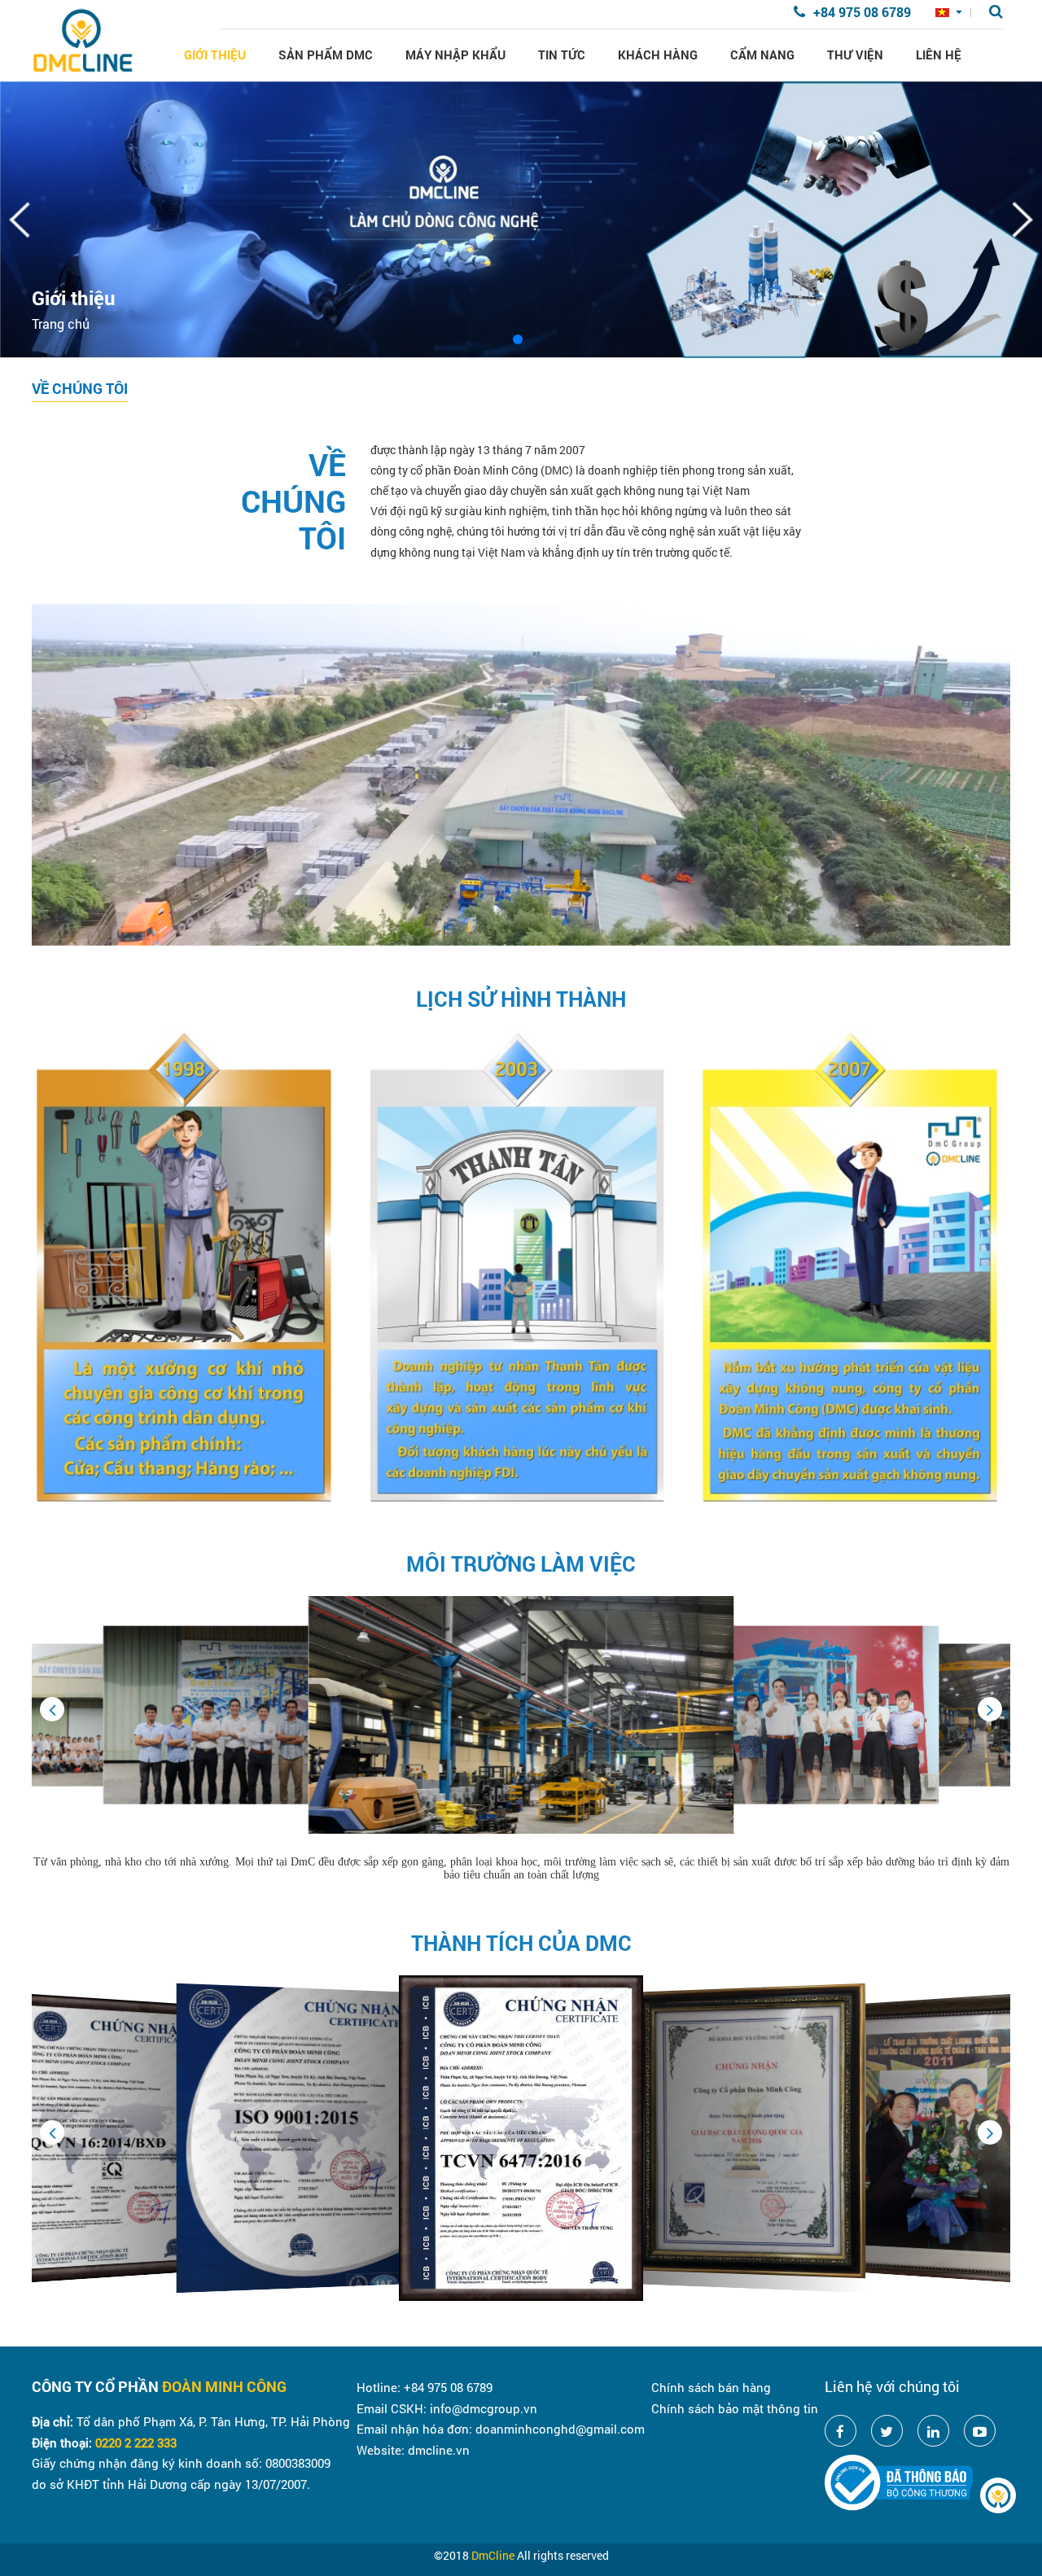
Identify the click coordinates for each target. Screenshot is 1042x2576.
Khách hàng (658, 55)
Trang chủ (61, 324)
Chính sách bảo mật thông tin (735, 2408)
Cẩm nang (762, 55)
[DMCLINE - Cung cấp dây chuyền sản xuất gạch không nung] (83, 40)
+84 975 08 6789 (862, 12)
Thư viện (855, 55)
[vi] (949, 13)
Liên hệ (939, 55)
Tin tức (562, 55)
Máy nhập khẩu (455, 55)
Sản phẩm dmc (326, 55)
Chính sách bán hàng (711, 2387)
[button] (990, 1709)
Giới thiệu (215, 55)
